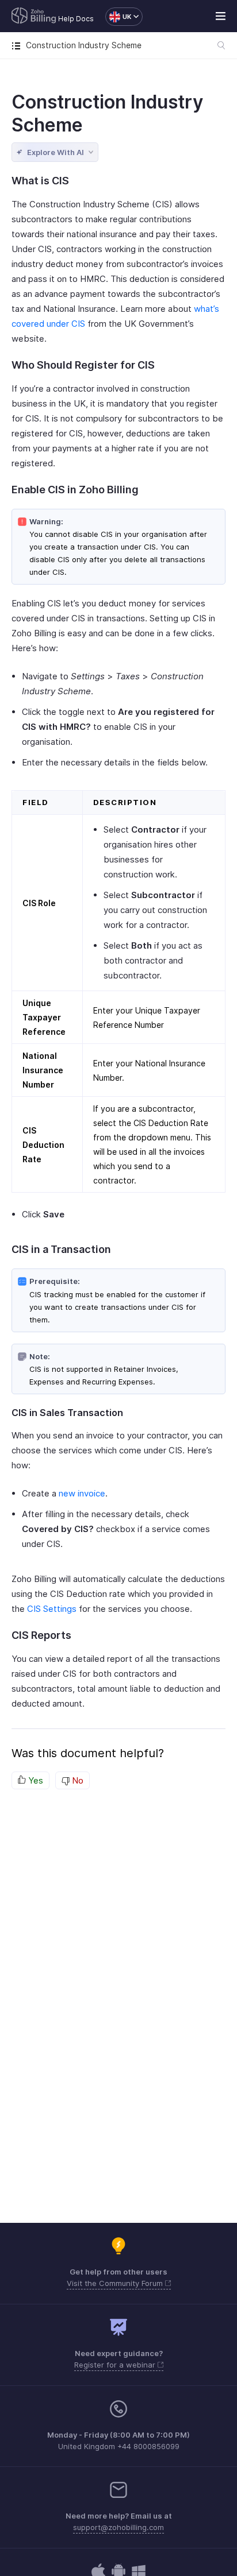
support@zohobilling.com (118, 2527)
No (77, 1780)
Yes (35, 1780)
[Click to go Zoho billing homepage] (34, 17)
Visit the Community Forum (116, 2283)
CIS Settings (52, 1609)
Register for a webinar (116, 2365)
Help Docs (76, 19)
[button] (118, 17)
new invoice (82, 1493)
